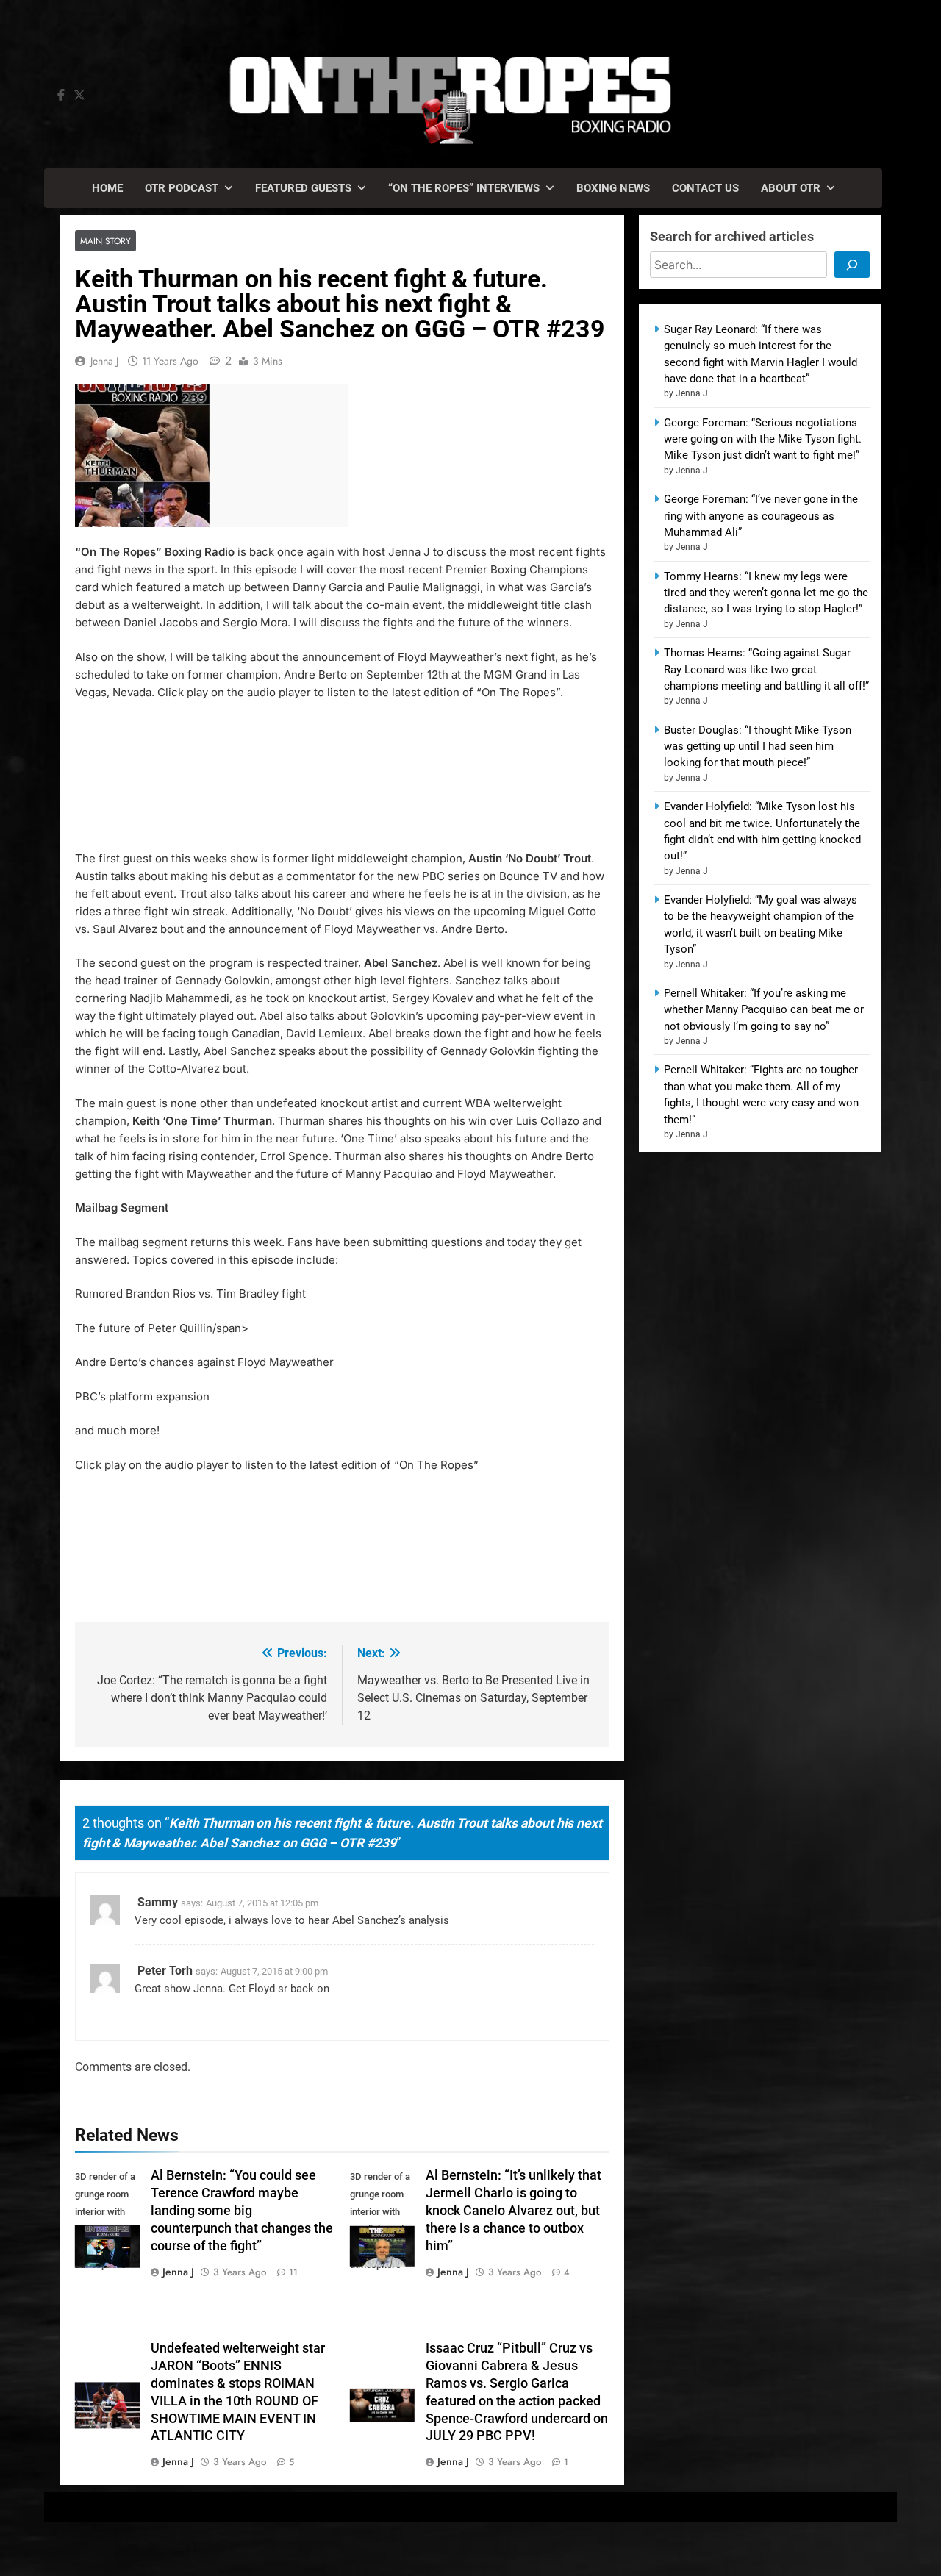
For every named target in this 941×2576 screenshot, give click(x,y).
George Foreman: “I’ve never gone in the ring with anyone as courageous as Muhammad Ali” (761, 516)
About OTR (791, 188)
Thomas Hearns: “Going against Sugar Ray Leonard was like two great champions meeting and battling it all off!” (766, 669)
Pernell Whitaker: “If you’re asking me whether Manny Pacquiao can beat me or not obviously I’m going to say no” (764, 1010)
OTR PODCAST (182, 188)
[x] (79, 96)
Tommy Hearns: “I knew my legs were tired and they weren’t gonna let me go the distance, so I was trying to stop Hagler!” (766, 593)
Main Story (105, 241)
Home (107, 188)
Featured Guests (303, 188)
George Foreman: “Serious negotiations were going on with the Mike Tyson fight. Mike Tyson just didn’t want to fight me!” (763, 439)
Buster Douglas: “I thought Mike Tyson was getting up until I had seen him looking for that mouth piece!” (758, 747)
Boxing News (613, 188)
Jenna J (104, 361)
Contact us (705, 188)
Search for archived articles (732, 236)
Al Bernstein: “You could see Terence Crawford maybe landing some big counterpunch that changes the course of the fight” (242, 2211)
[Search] (852, 265)
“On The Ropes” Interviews (464, 188)
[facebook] (61, 96)
